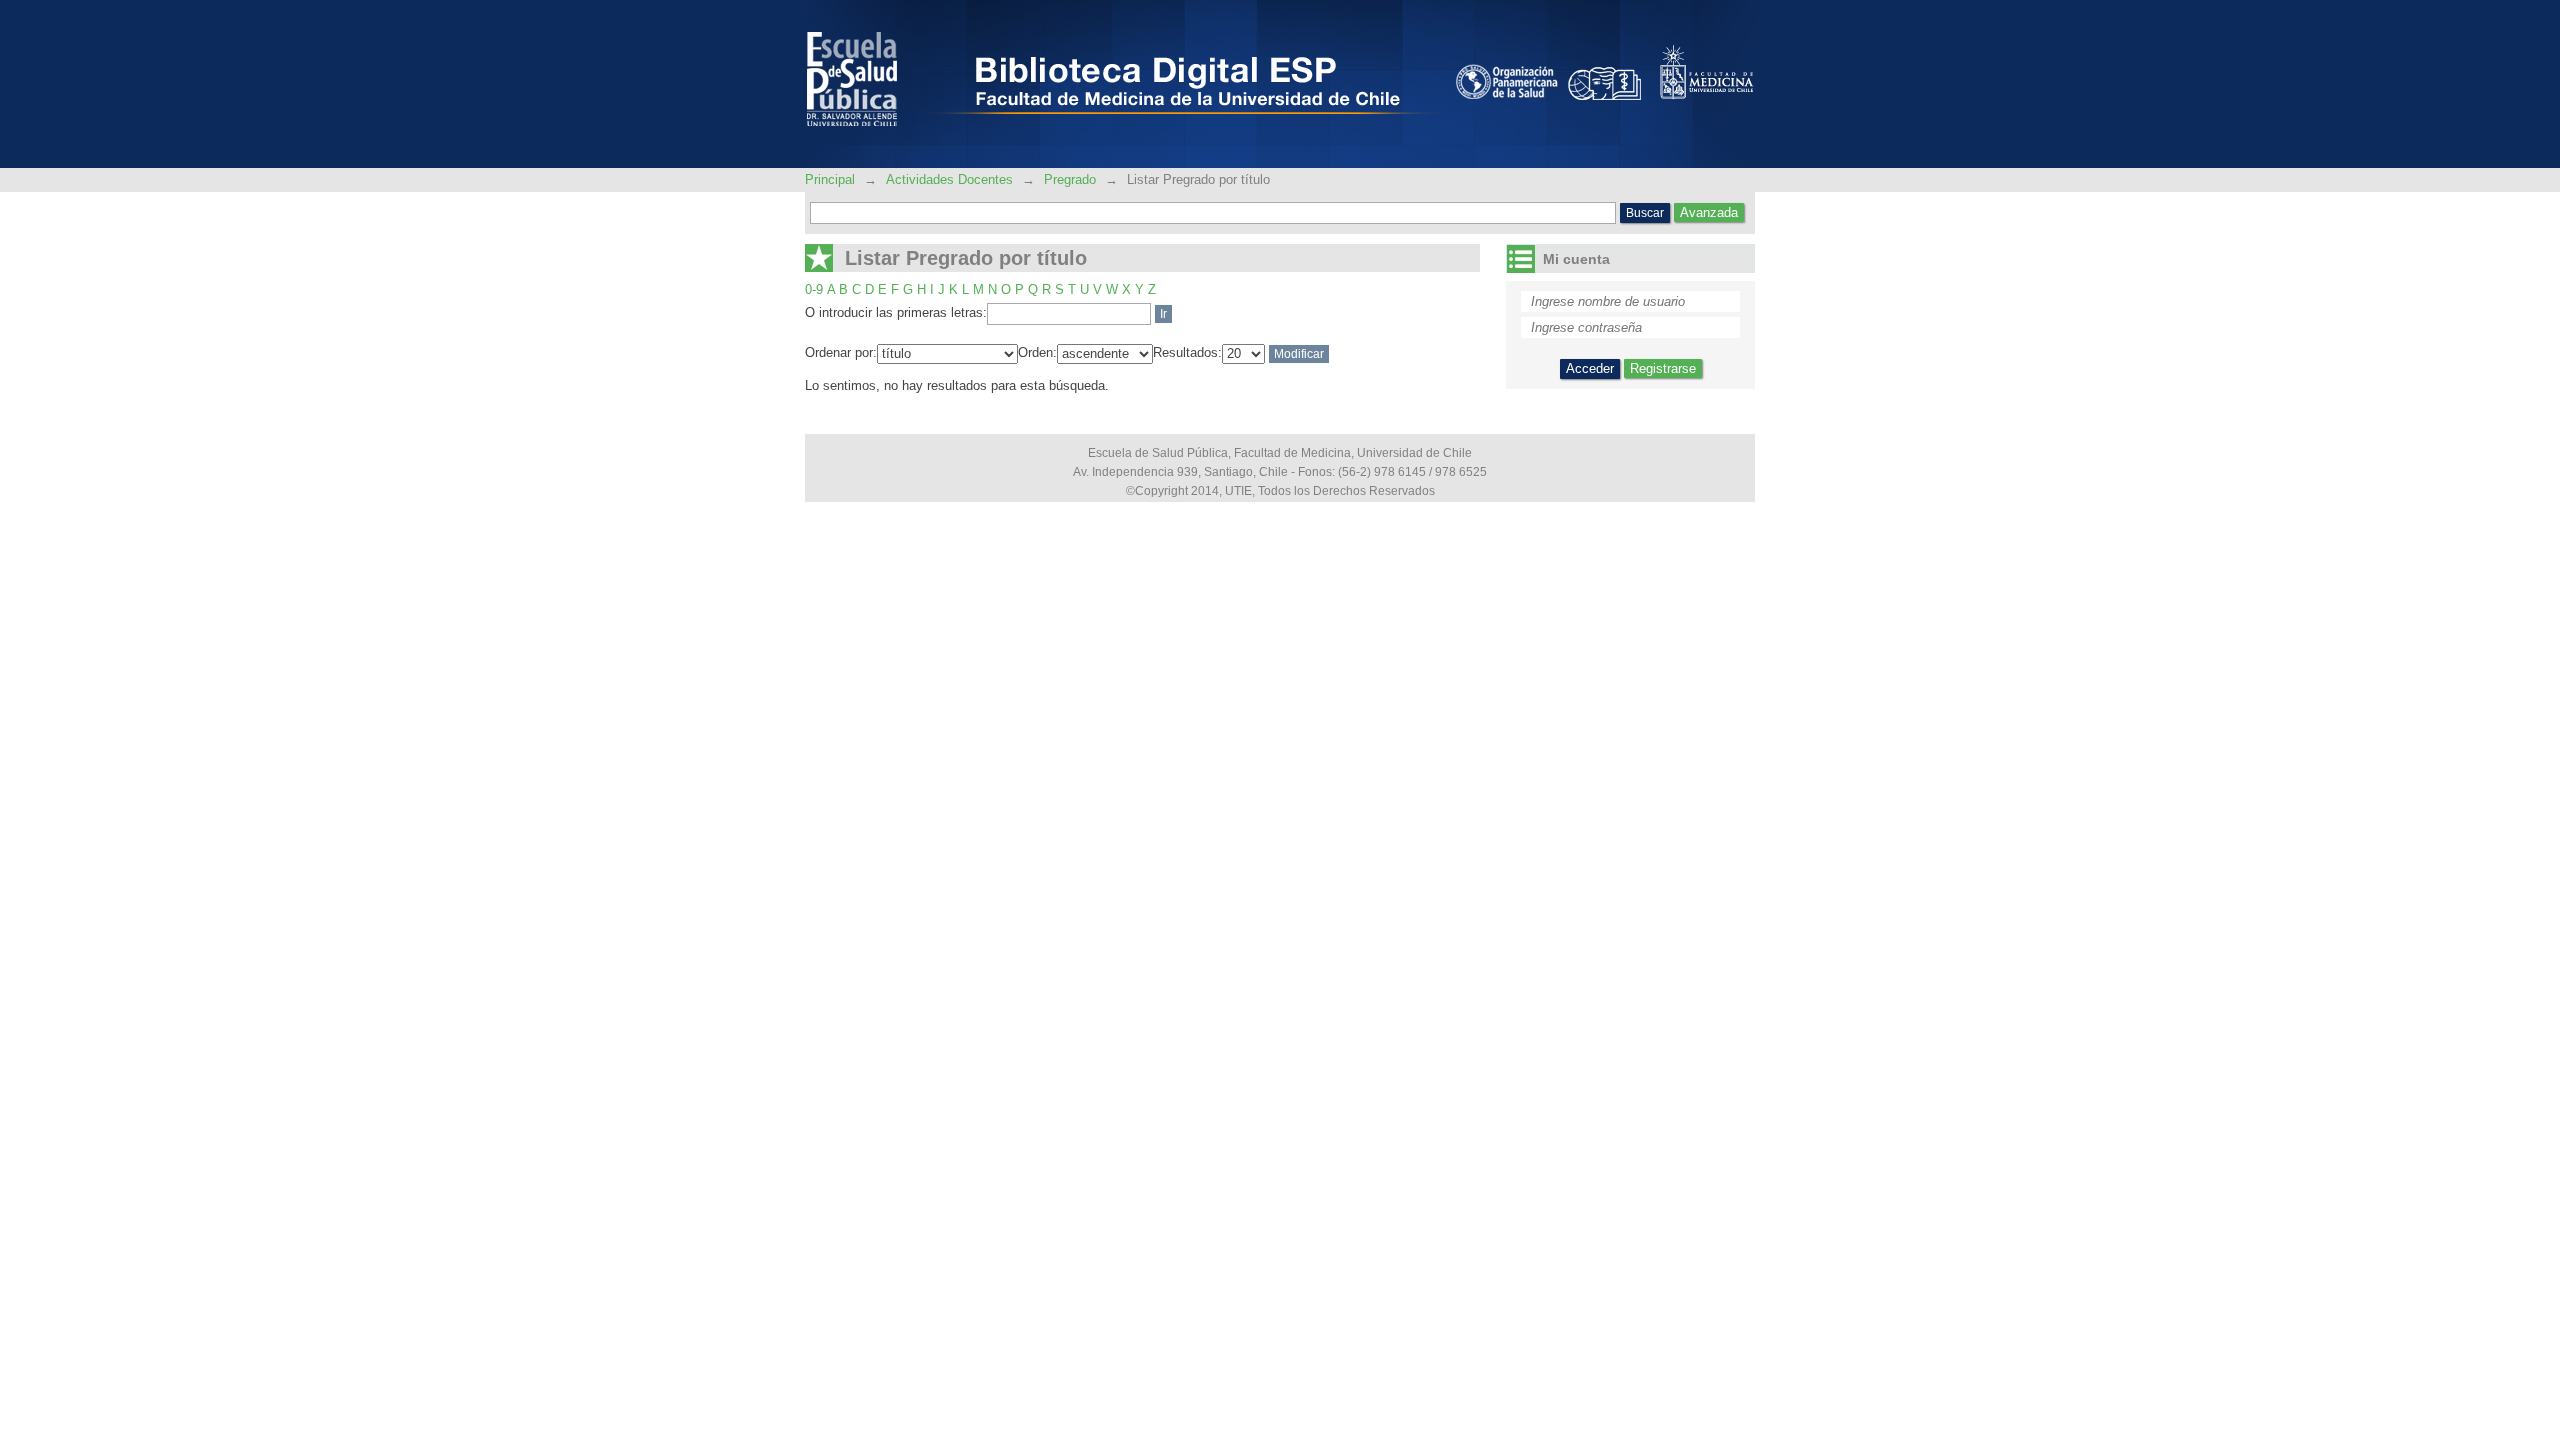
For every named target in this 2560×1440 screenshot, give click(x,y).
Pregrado (1070, 179)
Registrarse (1663, 368)
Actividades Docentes (949, 179)
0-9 (814, 289)
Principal (832, 179)
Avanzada (1709, 212)
